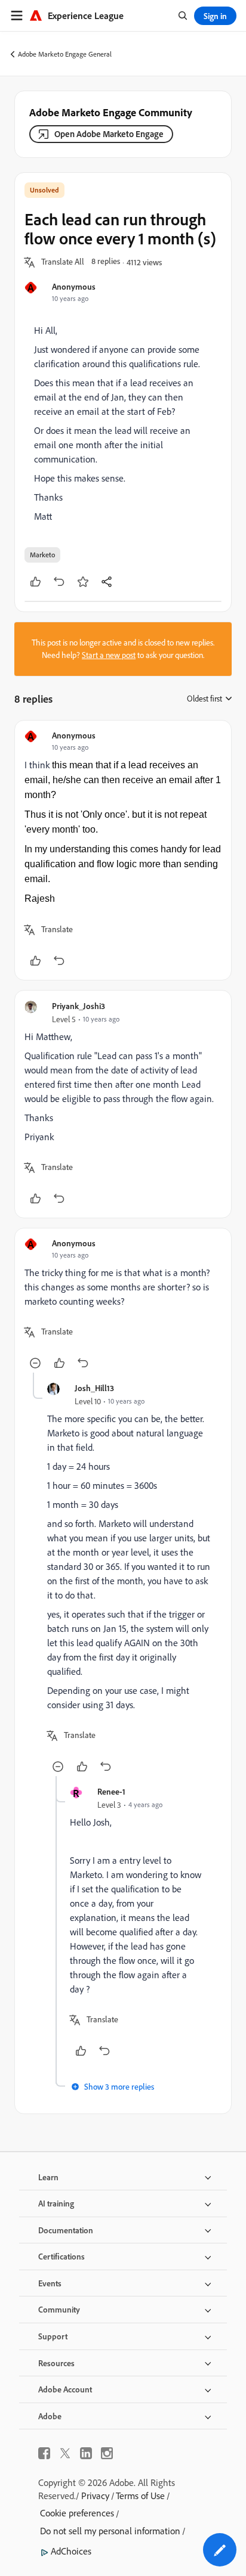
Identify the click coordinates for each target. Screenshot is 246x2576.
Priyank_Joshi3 (79, 1006)
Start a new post (109, 655)
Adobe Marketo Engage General (65, 54)
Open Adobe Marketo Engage (109, 134)
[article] (123, 850)
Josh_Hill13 (94, 1388)
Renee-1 (111, 1791)
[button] (63, 262)
